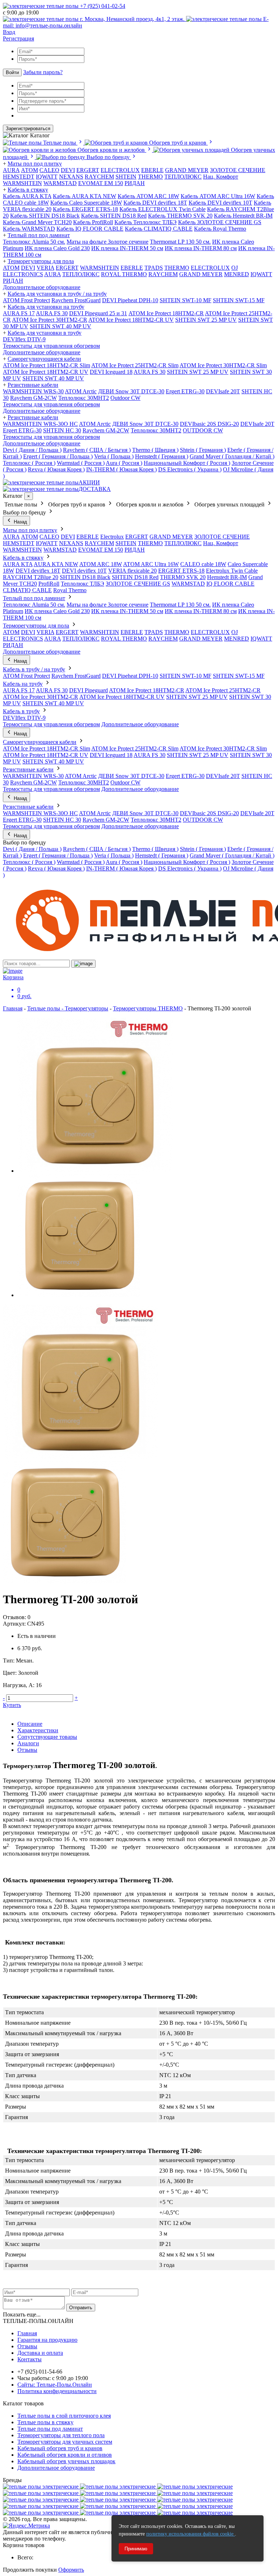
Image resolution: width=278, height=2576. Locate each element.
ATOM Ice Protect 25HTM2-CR (223, 690)
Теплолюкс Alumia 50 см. (34, 242)
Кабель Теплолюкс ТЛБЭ (146, 222)
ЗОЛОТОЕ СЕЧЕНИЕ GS (138, 584)
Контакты (30, 2359)
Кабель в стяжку (28, 190)
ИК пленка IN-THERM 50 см (127, 248)
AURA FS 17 (19, 313)
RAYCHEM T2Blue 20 (31, 577)
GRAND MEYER (187, 170)
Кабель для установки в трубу (45, 333)
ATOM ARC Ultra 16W (151, 564)
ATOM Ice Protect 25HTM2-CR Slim (135, 365)
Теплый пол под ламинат (39, 235)
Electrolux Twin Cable (232, 571)
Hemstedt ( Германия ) (162, 456)
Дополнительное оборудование (42, 287)
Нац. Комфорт (221, 177)
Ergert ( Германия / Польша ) (58, 456)
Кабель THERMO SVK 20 (180, 216)
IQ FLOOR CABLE (230, 584)
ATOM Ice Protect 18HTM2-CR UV (131, 320)
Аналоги (28, 1743)
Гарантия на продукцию (47, 2340)
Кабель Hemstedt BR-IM (243, 216)
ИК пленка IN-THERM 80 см (201, 248)
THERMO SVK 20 (183, 577)
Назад (20, 522)
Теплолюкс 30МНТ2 (84, 398)
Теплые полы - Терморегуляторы (68, 1008)
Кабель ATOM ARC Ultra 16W (218, 196)
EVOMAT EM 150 (101, 183)
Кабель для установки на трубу (46, 307)
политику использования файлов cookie (191, 2534)
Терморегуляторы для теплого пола (61, 2435)
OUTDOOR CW (203, 430)
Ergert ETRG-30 (185, 391)
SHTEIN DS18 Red (135, 577)
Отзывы (27, 1750)
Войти (12, 72)
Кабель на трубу (23, 684)
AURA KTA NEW (56, 564)
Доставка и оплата (40, 2353)
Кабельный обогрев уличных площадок (66, 2461)
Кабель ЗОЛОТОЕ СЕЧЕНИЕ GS (220, 222)
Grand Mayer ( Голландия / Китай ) (232, 456)
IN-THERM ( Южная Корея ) (121, 469)
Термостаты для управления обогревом (51, 346)
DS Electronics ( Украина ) (190, 469)
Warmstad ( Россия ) (81, 463)
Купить (12, 1705)
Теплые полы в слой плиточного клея (64, 2416)
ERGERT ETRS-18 (181, 571)
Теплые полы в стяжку (45, 2422)
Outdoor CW (125, 398)
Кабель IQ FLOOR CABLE (90, 229)
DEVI (68, 170)
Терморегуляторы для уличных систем (65, 2442)
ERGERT (88, 170)
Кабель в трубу (21, 711)
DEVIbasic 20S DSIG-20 (209, 424)
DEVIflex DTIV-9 (24, 339)
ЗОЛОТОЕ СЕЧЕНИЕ (238, 170)
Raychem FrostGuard (76, 300)
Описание (30, 1724)
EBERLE (152, 170)
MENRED (237, 274)
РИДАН (135, 183)
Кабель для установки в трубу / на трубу (57, 294)
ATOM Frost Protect (26, 300)
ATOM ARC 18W (101, 564)
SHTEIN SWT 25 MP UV (206, 320)
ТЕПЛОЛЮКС (183, 177)
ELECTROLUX (120, 170)
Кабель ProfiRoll (93, 222)
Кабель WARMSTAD (29, 229)
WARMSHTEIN (22, 183)
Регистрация (18, 38)
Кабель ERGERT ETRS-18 (85, 209)
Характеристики (38, 1730)
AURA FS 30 (52, 313)
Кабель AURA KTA (27, 196)
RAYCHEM (99, 177)
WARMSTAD (60, 183)
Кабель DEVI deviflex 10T (220, 203)
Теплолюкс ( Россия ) (29, 463)
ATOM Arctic (81, 391)
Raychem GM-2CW (33, 398)
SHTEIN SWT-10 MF (186, 300)
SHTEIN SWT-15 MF (239, 300)
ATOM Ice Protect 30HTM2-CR (50, 320)
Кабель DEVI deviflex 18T (155, 203)
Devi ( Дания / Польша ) (32, 450)
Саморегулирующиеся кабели (44, 359)
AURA (11, 170)
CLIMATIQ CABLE (27, 590)
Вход (9, 32)
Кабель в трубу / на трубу (34, 669)
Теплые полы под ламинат (50, 2429)
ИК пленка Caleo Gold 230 (57, 248)
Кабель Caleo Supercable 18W (86, 203)
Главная (13, 1008)
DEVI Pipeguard (89, 690)
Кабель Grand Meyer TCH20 (37, 222)
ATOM (11, 268)
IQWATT (47, 177)
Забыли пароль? (43, 72)
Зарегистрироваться (28, 129)
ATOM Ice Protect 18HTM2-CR (166, 313)
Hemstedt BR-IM (227, 577)
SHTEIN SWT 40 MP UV (60, 326)
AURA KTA (18, 564)
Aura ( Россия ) (124, 463)
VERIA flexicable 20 (132, 571)
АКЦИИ (89, 482)
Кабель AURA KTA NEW (85, 196)
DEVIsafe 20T (223, 391)
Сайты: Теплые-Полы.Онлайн (55, 2385)
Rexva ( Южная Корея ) (56, 469)
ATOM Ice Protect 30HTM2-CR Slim (223, 365)
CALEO (49, 170)
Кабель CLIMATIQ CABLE (159, 229)
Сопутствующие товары (47, 1737)
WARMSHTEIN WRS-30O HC (40, 424)
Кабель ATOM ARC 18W (148, 196)
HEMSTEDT (19, 177)
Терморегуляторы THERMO (148, 1008)
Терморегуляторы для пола (41, 261)
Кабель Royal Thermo (220, 229)
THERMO (150, 177)
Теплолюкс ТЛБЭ (83, 584)
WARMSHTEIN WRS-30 (33, 391)
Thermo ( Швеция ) (155, 450)
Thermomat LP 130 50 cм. (180, 242)
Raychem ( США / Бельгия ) (97, 450)
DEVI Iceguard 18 (111, 372)
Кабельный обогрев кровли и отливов (65, 2455)
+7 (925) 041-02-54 (102, 6)
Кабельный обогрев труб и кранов (60, 2448)
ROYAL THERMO (124, 274)
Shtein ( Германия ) (203, 450)
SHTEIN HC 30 (62, 430)
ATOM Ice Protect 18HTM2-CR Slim (47, 365)
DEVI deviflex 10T (84, 571)
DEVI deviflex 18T (38, 571)
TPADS (154, 268)
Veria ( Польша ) (114, 456)
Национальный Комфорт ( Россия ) (187, 463)
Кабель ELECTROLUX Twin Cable (163, 209)
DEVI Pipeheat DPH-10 (130, 300)
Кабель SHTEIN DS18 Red (114, 216)
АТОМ (30, 170)
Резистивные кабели (33, 385)
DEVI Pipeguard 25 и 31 (98, 313)
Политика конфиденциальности (57, 2391)
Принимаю (136, 2549)
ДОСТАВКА (95, 489)
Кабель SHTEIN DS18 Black (45, 216)
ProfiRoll (49, 584)
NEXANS (71, 177)
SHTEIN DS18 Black (85, 577)
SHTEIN (126, 177)
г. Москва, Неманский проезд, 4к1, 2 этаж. (132, 19)
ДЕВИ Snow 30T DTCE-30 (131, 391)
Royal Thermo (70, 590)
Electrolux (112, 537)
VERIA (45, 268)
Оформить (71, 2570)
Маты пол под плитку (35, 164)
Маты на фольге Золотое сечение (108, 242)
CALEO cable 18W (203, 564)
